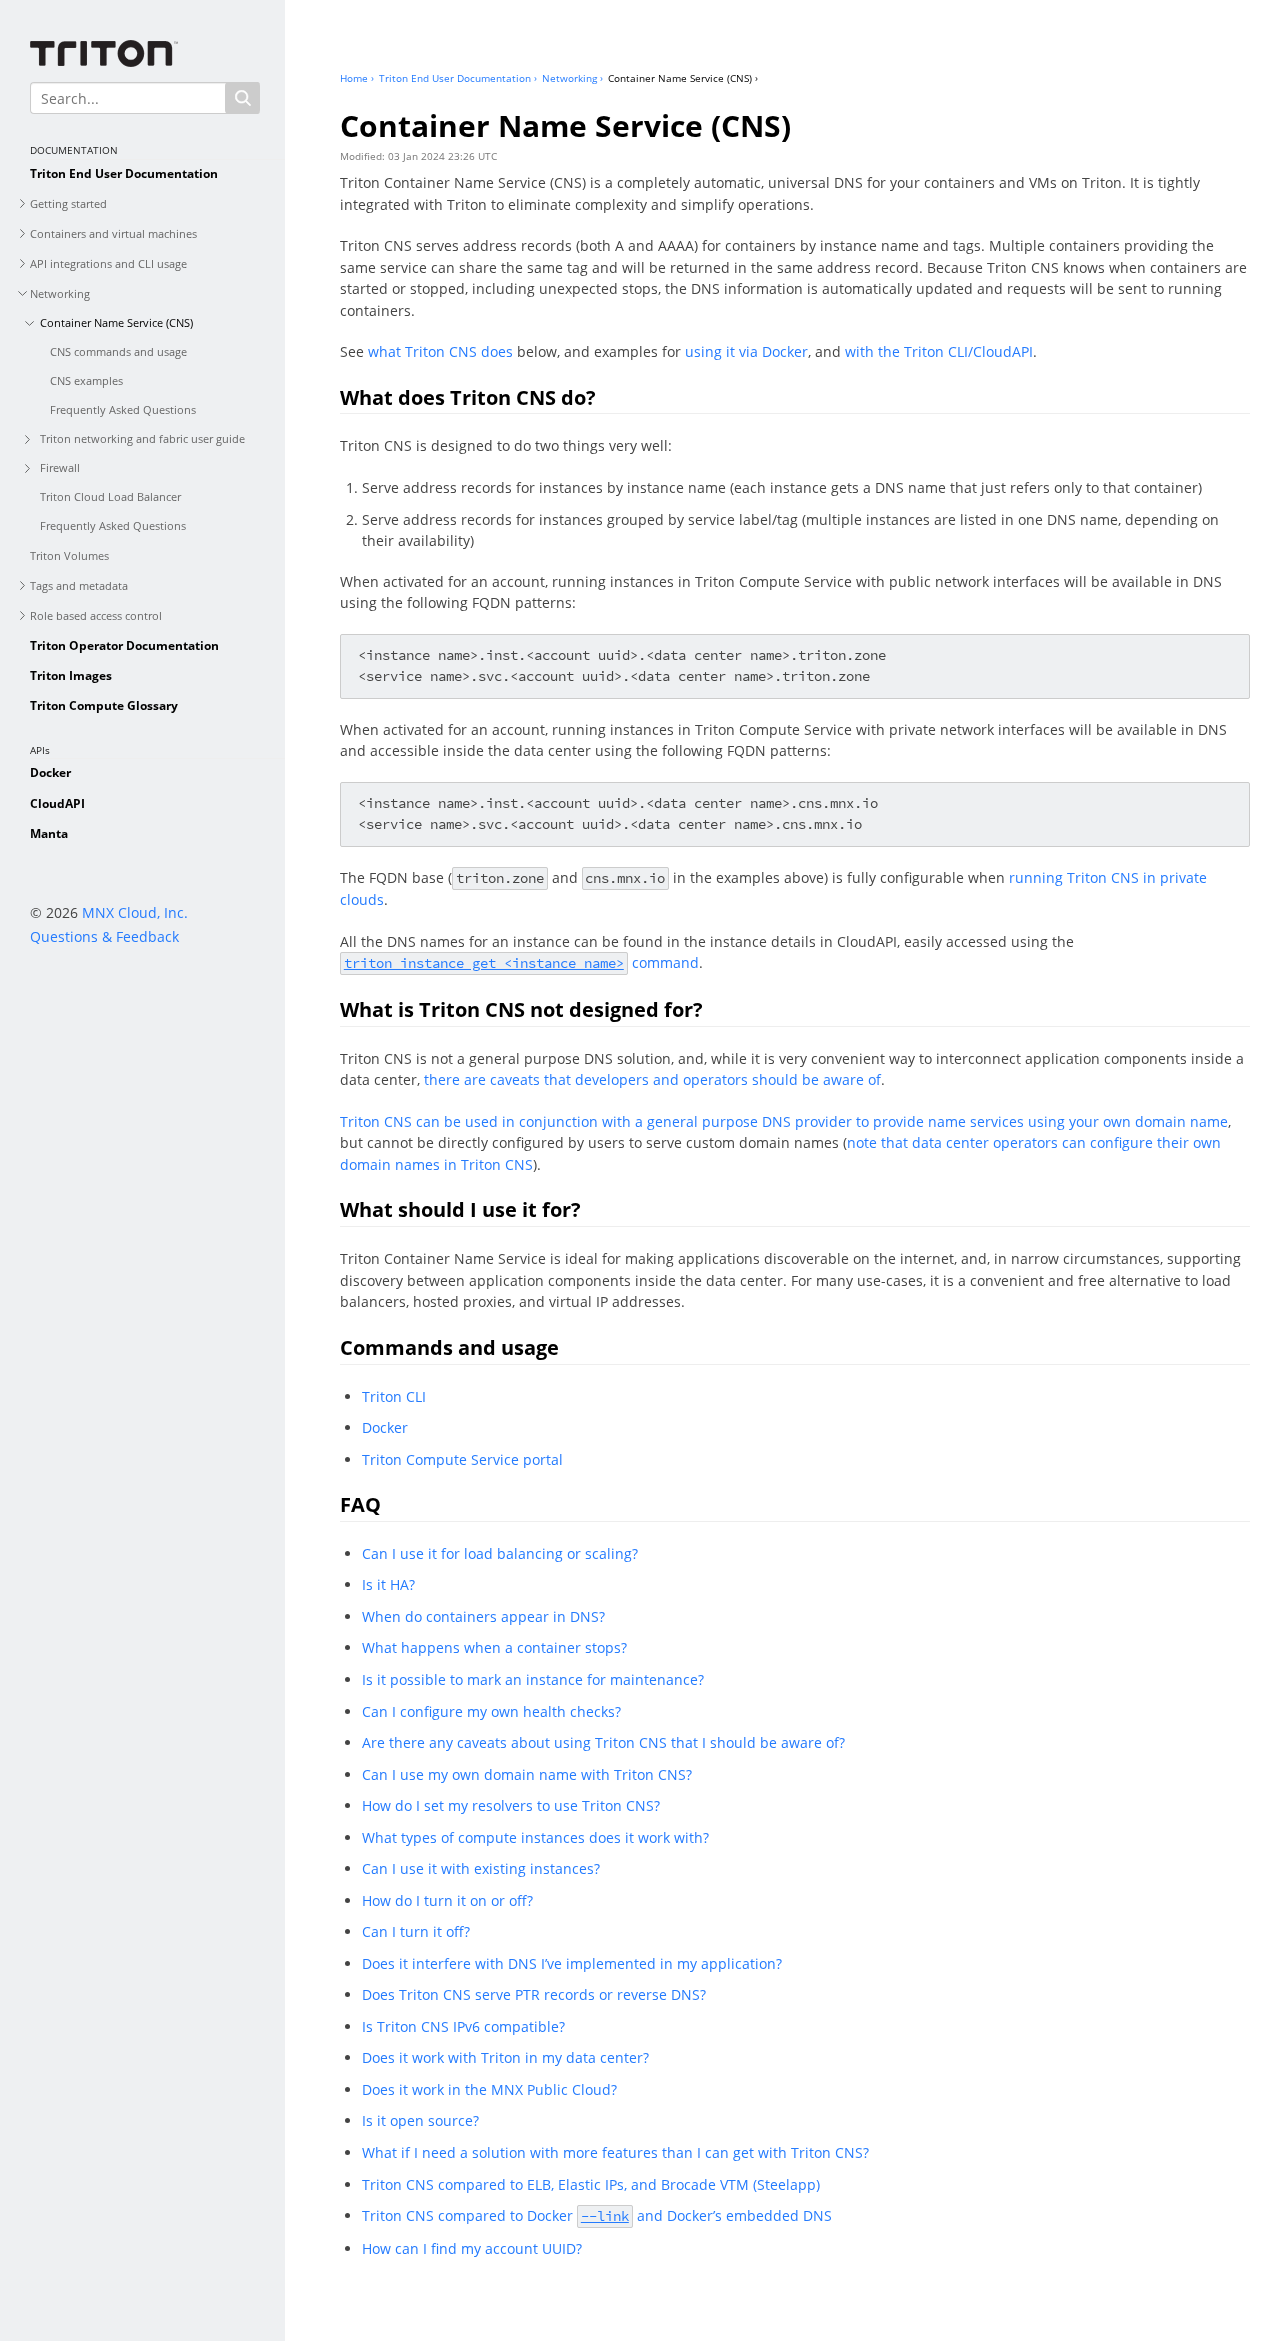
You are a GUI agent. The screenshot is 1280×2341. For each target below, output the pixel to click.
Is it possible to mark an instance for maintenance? (533, 1679)
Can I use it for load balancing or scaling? (500, 1553)
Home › (357, 78)
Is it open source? (420, 2120)
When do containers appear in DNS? (483, 1616)
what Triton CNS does (440, 351)
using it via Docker (746, 351)
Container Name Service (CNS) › (683, 78)
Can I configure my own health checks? (491, 1711)
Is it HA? (388, 1584)
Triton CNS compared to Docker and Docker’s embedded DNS (597, 2215)
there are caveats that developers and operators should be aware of (652, 1079)
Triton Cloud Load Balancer (110, 496)
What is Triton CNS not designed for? (521, 1009)
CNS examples (86, 380)
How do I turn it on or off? (447, 1900)
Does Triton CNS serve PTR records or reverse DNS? (534, 1994)
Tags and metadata (79, 585)
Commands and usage (449, 1347)
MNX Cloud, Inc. (135, 912)
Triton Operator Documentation (124, 645)
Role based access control (96, 615)
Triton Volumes (69, 555)
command (521, 962)
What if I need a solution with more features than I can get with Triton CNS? (615, 2152)
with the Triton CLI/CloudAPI (939, 351)
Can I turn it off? (416, 1931)
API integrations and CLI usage (108, 263)
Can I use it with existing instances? (481, 1868)
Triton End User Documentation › (458, 78)
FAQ (360, 1504)
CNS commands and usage (118, 351)
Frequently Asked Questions (123, 409)
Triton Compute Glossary (104, 705)
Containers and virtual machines (113, 233)
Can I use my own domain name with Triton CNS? (527, 1774)
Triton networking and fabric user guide (142, 438)
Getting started (68, 203)
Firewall (60, 467)
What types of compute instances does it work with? (535, 1837)
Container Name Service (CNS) (116, 322)
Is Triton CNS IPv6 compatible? (463, 2026)
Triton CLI (394, 1396)
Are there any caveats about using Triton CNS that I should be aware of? (603, 1742)
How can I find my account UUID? (472, 2248)
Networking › (572, 78)
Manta (49, 833)
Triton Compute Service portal (462, 1459)
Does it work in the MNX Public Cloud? (489, 2089)
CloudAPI (57, 803)
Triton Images (71, 675)
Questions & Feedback (104, 936)
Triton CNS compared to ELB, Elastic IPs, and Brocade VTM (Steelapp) (591, 2184)
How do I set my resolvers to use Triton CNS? (511, 1805)
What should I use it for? (460, 1209)
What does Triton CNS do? (468, 397)
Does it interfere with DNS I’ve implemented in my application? (572, 1963)
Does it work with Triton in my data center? (505, 2057)
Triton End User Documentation (124, 173)
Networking (60, 293)
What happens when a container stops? (494, 1647)
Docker (50, 772)
